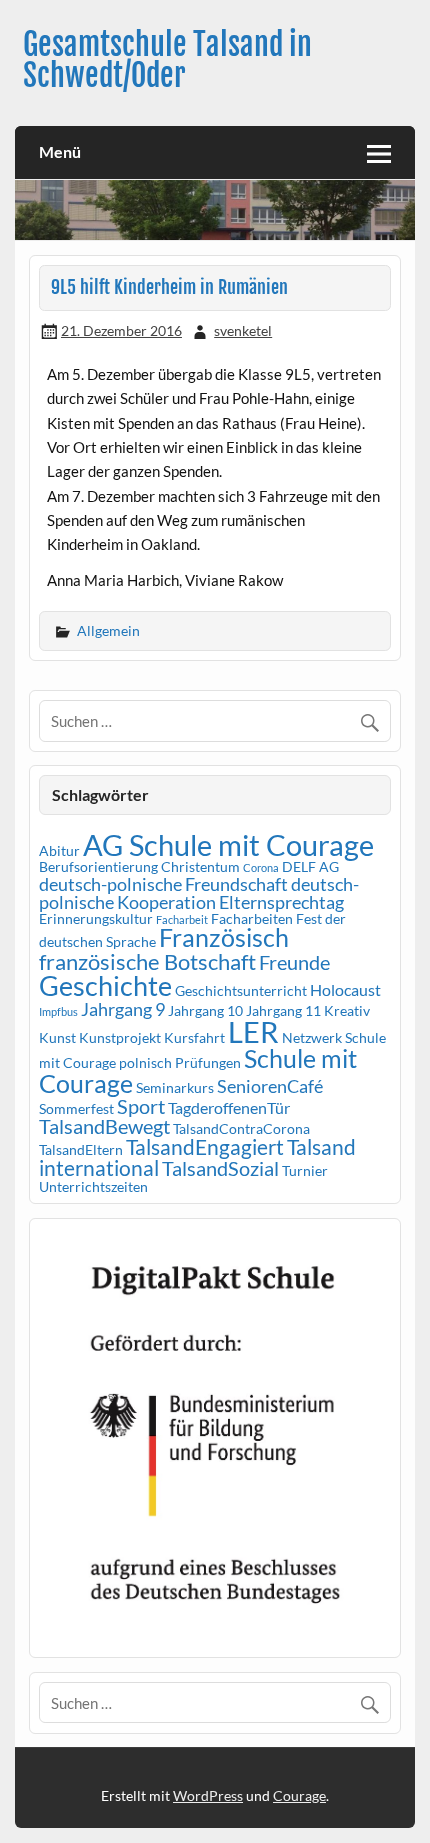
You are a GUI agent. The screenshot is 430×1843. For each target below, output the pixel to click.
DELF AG (310, 866)
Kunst (57, 1037)
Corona (261, 867)
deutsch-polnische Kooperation (199, 893)
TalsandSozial (220, 1168)
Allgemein (108, 630)
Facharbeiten (252, 918)
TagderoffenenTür (229, 1107)
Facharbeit (182, 919)
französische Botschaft (147, 961)
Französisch (224, 937)
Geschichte (105, 985)
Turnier (305, 1170)
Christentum (200, 866)
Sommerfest (76, 1108)
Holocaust (345, 989)
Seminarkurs (175, 1087)
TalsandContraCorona (241, 1128)
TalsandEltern (81, 1149)
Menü (60, 151)
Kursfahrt (194, 1037)
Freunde (294, 962)
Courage (299, 1795)
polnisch (145, 1062)
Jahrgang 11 (283, 1010)
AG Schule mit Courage (228, 844)
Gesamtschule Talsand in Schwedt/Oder (167, 59)
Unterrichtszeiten (93, 1186)
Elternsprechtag (281, 902)
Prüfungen (208, 1062)
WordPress (208, 1795)
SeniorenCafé (270, 1086)
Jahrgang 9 (123, 1009)
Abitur (59, 850)
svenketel (243, 330)
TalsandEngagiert (205, 1147)
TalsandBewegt (104, 1126)
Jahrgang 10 (205, 1010)
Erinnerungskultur (96, 918)
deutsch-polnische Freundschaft (163, 884)
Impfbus (58, 1011)
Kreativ (347, 1010)
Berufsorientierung (98, 866)
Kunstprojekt (120, 1037)
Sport (141, 1106)
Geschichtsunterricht (241, 990)
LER (253, 1031)
